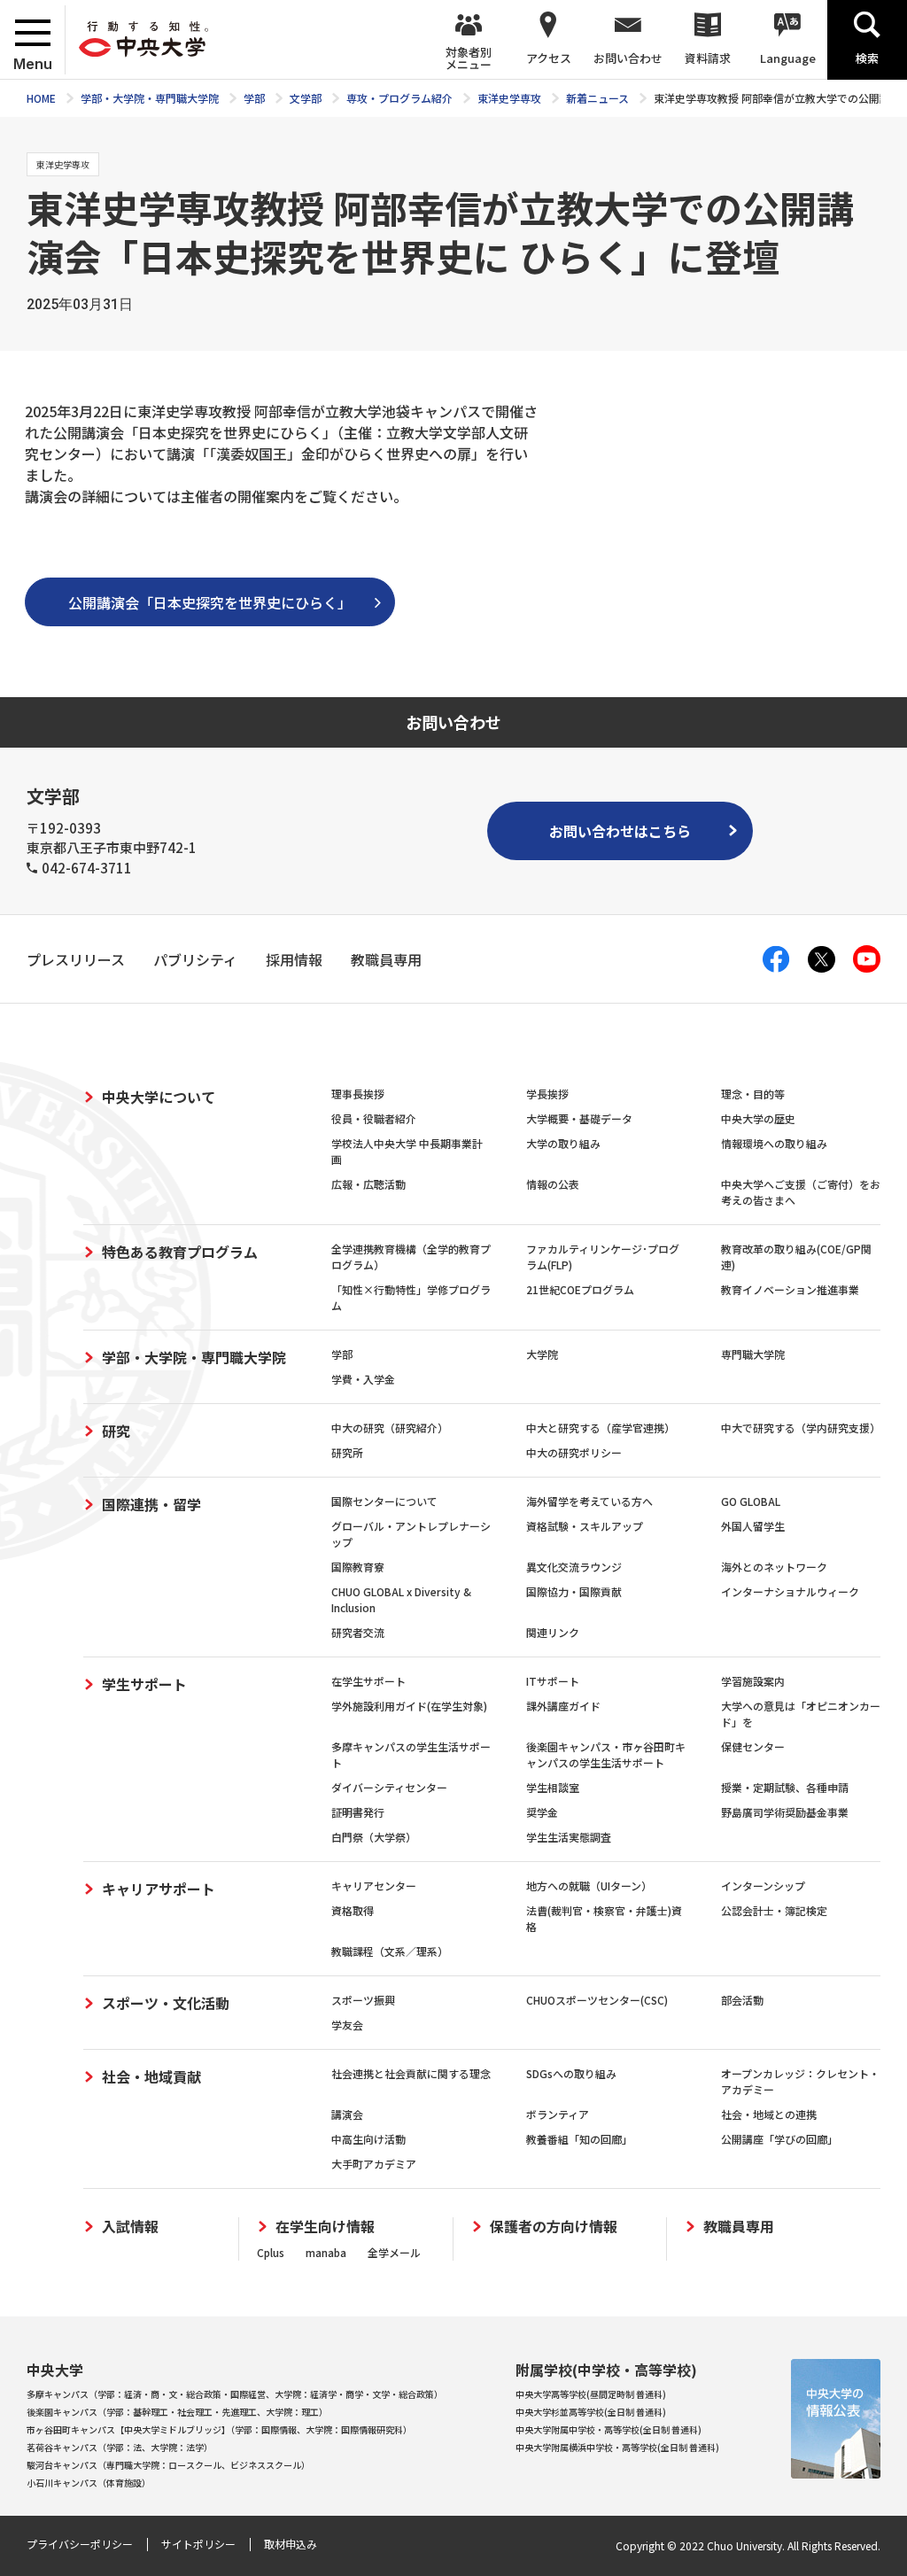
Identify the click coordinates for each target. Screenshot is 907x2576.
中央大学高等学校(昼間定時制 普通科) (591, 2394)
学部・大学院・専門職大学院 (194, 1357)
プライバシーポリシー (80, 2544)
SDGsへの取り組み (571, 2073)
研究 (116, 1431)
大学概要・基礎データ (579, 1118)
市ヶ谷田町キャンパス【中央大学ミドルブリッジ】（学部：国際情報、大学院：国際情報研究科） (219, 2429)
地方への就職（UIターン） (589, 1885)
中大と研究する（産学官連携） (601, 1428)
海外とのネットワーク (774, 1567)
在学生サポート (368, 1681)
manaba (326, 2252)
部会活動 (742, 2000)
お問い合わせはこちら (620, 831)
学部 (342, 1354)
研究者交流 (358, 1632)
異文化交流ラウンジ (574, 1567)
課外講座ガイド (563, 1706)
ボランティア (558, 2114)
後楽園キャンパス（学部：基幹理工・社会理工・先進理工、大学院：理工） (177, 2412)
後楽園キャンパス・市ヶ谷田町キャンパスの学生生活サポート (606, 1754)
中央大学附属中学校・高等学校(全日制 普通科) (609, 2429)
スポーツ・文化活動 (166, 2003)
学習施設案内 (753, 1681)
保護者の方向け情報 (554, 2227)
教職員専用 (739, 2227)
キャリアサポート (159, 1889)
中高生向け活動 (368, 2139)
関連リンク (553, 1632)
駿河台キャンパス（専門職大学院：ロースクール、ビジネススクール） (168, 2465)
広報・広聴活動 (368, 1184)
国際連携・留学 (151, 1504)
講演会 (347, 2114)
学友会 (347, 2025)
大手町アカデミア (374, 2164)
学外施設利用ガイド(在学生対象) (409, 1706)
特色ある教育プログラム (180, 1252)
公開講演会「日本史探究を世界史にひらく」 (210, 602)
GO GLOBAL (751, 1501)
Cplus (271, 2252)
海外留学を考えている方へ (589, 1501)
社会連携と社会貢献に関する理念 (411, 2073)
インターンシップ (763, 1885)
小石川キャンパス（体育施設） (89, 2483)
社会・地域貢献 (151, 2076)
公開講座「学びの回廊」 (779, 2139)
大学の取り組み (563, 1143)
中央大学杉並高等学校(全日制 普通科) (591, 2412)
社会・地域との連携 (769, 2114)
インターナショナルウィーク (790, 1591)
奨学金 (542, 1812)
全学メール (394, 2252)
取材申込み (291, 2544)
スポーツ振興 (363, 2000)
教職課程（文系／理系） (390, 1951)
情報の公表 (553, 1184)
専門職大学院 (753, 1354)
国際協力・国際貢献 (574, 1591)
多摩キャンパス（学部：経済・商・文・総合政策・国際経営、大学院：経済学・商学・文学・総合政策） (235, 2394)
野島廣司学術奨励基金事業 (785, 1812)
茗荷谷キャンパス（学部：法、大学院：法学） (120, 2447)
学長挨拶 (547, 1094)
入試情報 (130, 2227)
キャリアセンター (374, 1885)
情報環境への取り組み (774, 1143)
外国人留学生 (753, 1526)
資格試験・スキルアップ (585, 1526)
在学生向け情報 (325, 2227)
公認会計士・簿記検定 (774, 1910)
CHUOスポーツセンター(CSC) (597, 2000)
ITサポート (553, 1681)
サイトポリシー (198, 2544)
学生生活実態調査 (569, 1837)
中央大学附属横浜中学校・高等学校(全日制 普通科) (617, 2447)
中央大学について (159, 1097)
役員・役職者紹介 (374, 1118)
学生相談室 (553, 1787)
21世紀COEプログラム (580, 1289)
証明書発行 (358, 1812)
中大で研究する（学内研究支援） (801, 1428)
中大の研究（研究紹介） (390, 1428)
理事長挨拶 (358, 1094)
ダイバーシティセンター (389, 1787)
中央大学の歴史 (758, 1118)
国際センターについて (384, 1501)
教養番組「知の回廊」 (579, 2139)
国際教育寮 (358, 1567)
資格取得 (353, 1910)
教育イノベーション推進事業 (790, 1289)
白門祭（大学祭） (374, 1837)
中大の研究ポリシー (574, 1452)
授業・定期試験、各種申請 (785, 1787)
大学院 (542, 1354)
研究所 (347, 1452)
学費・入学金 (363, 1379)
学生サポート (144, 1684)
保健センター (753, 1746)
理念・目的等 (753, 1094)
